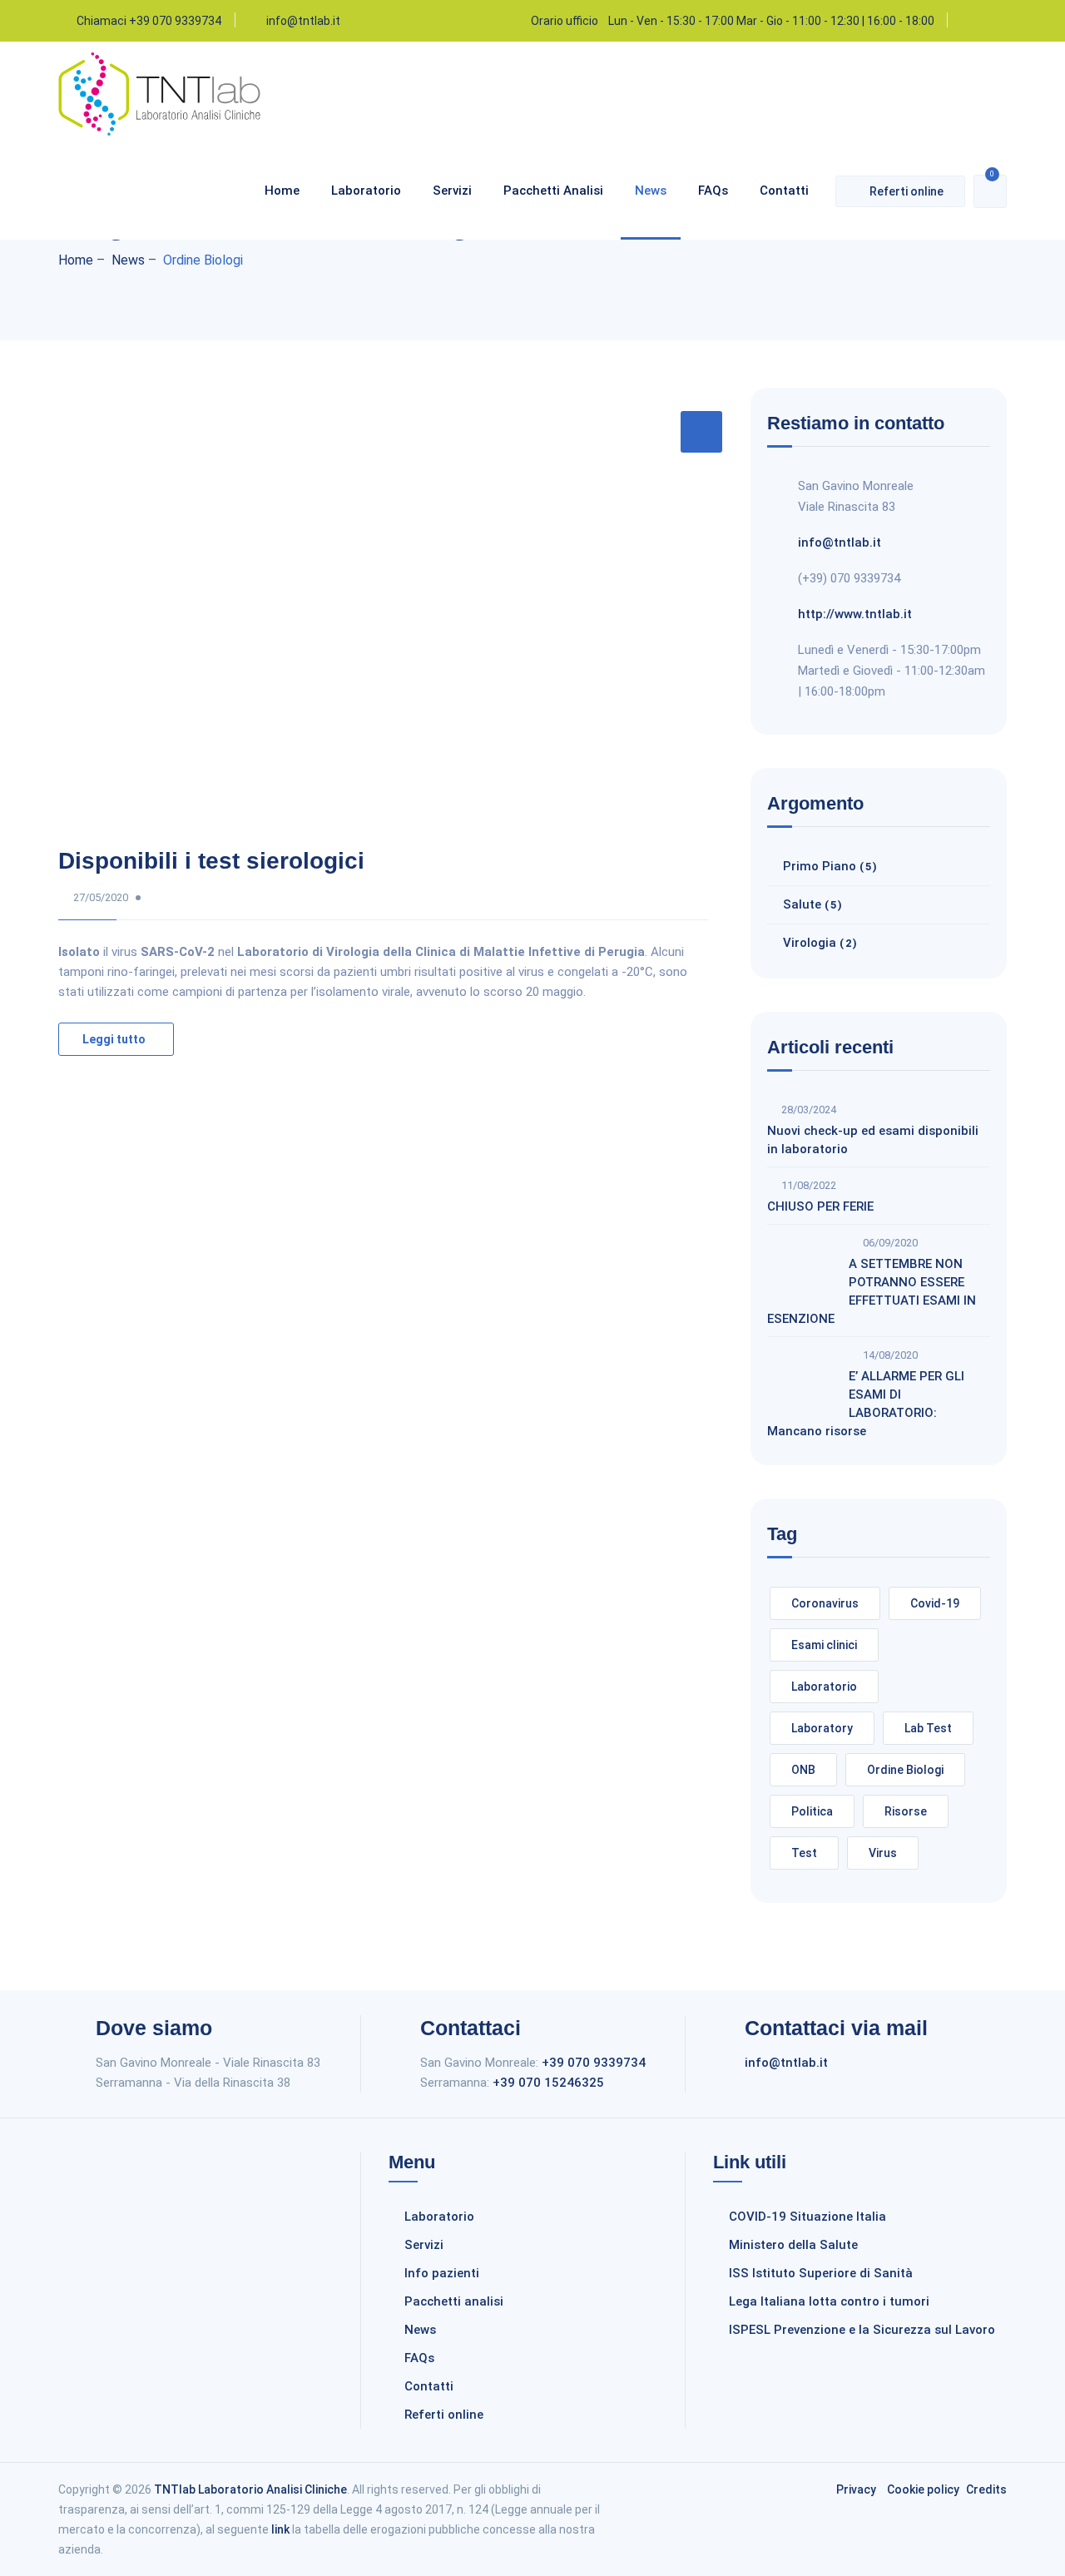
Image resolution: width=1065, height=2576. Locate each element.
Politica (812, 1811)
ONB (803, 1770)
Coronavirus (825, 1603)
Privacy (856, 2489)
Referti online (906, 191)
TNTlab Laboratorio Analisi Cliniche (250, 2489)
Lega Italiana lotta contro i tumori (829, 2301)
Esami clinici (824, 1645)
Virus (883, 1853)
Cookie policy (923, 2489)
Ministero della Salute (793, 2245)
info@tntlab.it (303, 21)
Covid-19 (935, 1603)
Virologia (810, 943)
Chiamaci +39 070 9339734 (149, 21)
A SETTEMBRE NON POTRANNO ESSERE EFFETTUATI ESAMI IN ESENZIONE (872, 1291)
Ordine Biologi (905, 1770)
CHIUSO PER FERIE (820, 1206)
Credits (986, 2489)
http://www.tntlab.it (855, 614)
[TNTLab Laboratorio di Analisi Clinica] (159, 131)
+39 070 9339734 (594, 2063)
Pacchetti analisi (553, 191)
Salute (802, 904)
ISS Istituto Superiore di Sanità (821, 2273)
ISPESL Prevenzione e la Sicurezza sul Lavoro (862, 2330)
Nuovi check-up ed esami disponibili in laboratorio (873, 1140)
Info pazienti (442, 2273)
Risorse (906, 1811)
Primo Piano (820, 866)
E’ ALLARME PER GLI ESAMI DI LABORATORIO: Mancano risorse (866, 1404)
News (651, 191)
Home (282, 191)
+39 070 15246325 (548, 2083)
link (280, 2529)
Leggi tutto (114, 1039)
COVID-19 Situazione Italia (807, 2217)
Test (804, 1853)
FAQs (713, 191)
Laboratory (822, 1728)
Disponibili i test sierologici (211, 861)
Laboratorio (366, 191)
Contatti (784, 191)
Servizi (452, 191)
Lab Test (928, 1728)
